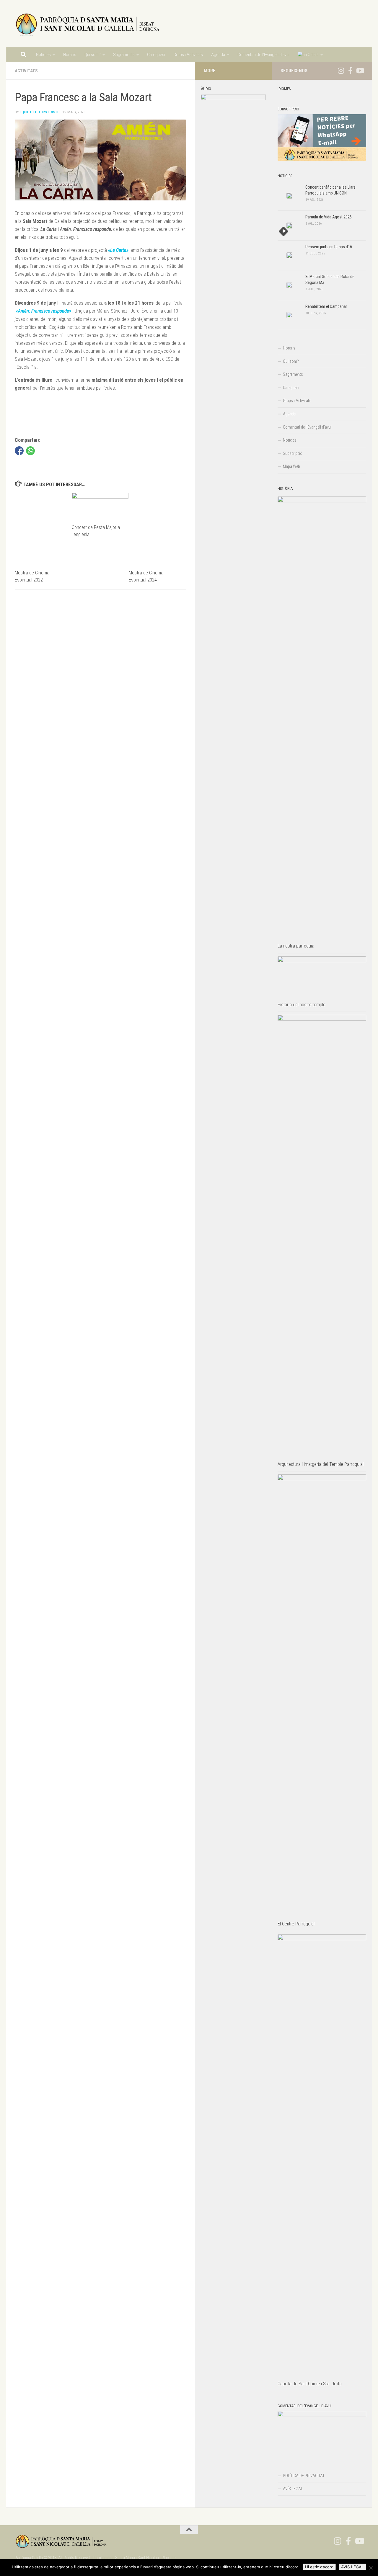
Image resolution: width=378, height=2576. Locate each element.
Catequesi (156, 55)
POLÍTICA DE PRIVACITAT (304, 2476)
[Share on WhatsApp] (30, 451)
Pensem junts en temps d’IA (329, 247)
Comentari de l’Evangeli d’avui (263, 55)
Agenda (218, 55)
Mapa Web (291, 466)
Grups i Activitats (188, 55)
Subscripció (293, 453)
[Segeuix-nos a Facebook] (350, 71)
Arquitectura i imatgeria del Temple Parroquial (321, 1464)
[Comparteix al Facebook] (19, 451)
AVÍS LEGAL (293, 2489)
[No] (371, 2568)
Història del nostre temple (302, 1005)
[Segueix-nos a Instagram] (341, 71)
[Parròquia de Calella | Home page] (88, 24)
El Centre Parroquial (296, 1924)
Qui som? (93, 55)
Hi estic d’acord (319, 2567)
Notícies (43, 55)
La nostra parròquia (296, 946)
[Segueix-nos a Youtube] (360, 71)
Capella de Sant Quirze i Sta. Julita (310, 2384)
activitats (26, 71)
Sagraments (124, 55)
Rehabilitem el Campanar (326, 306)
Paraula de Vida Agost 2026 (329, 217)
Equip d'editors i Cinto (40, 112)
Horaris (70, 55)
